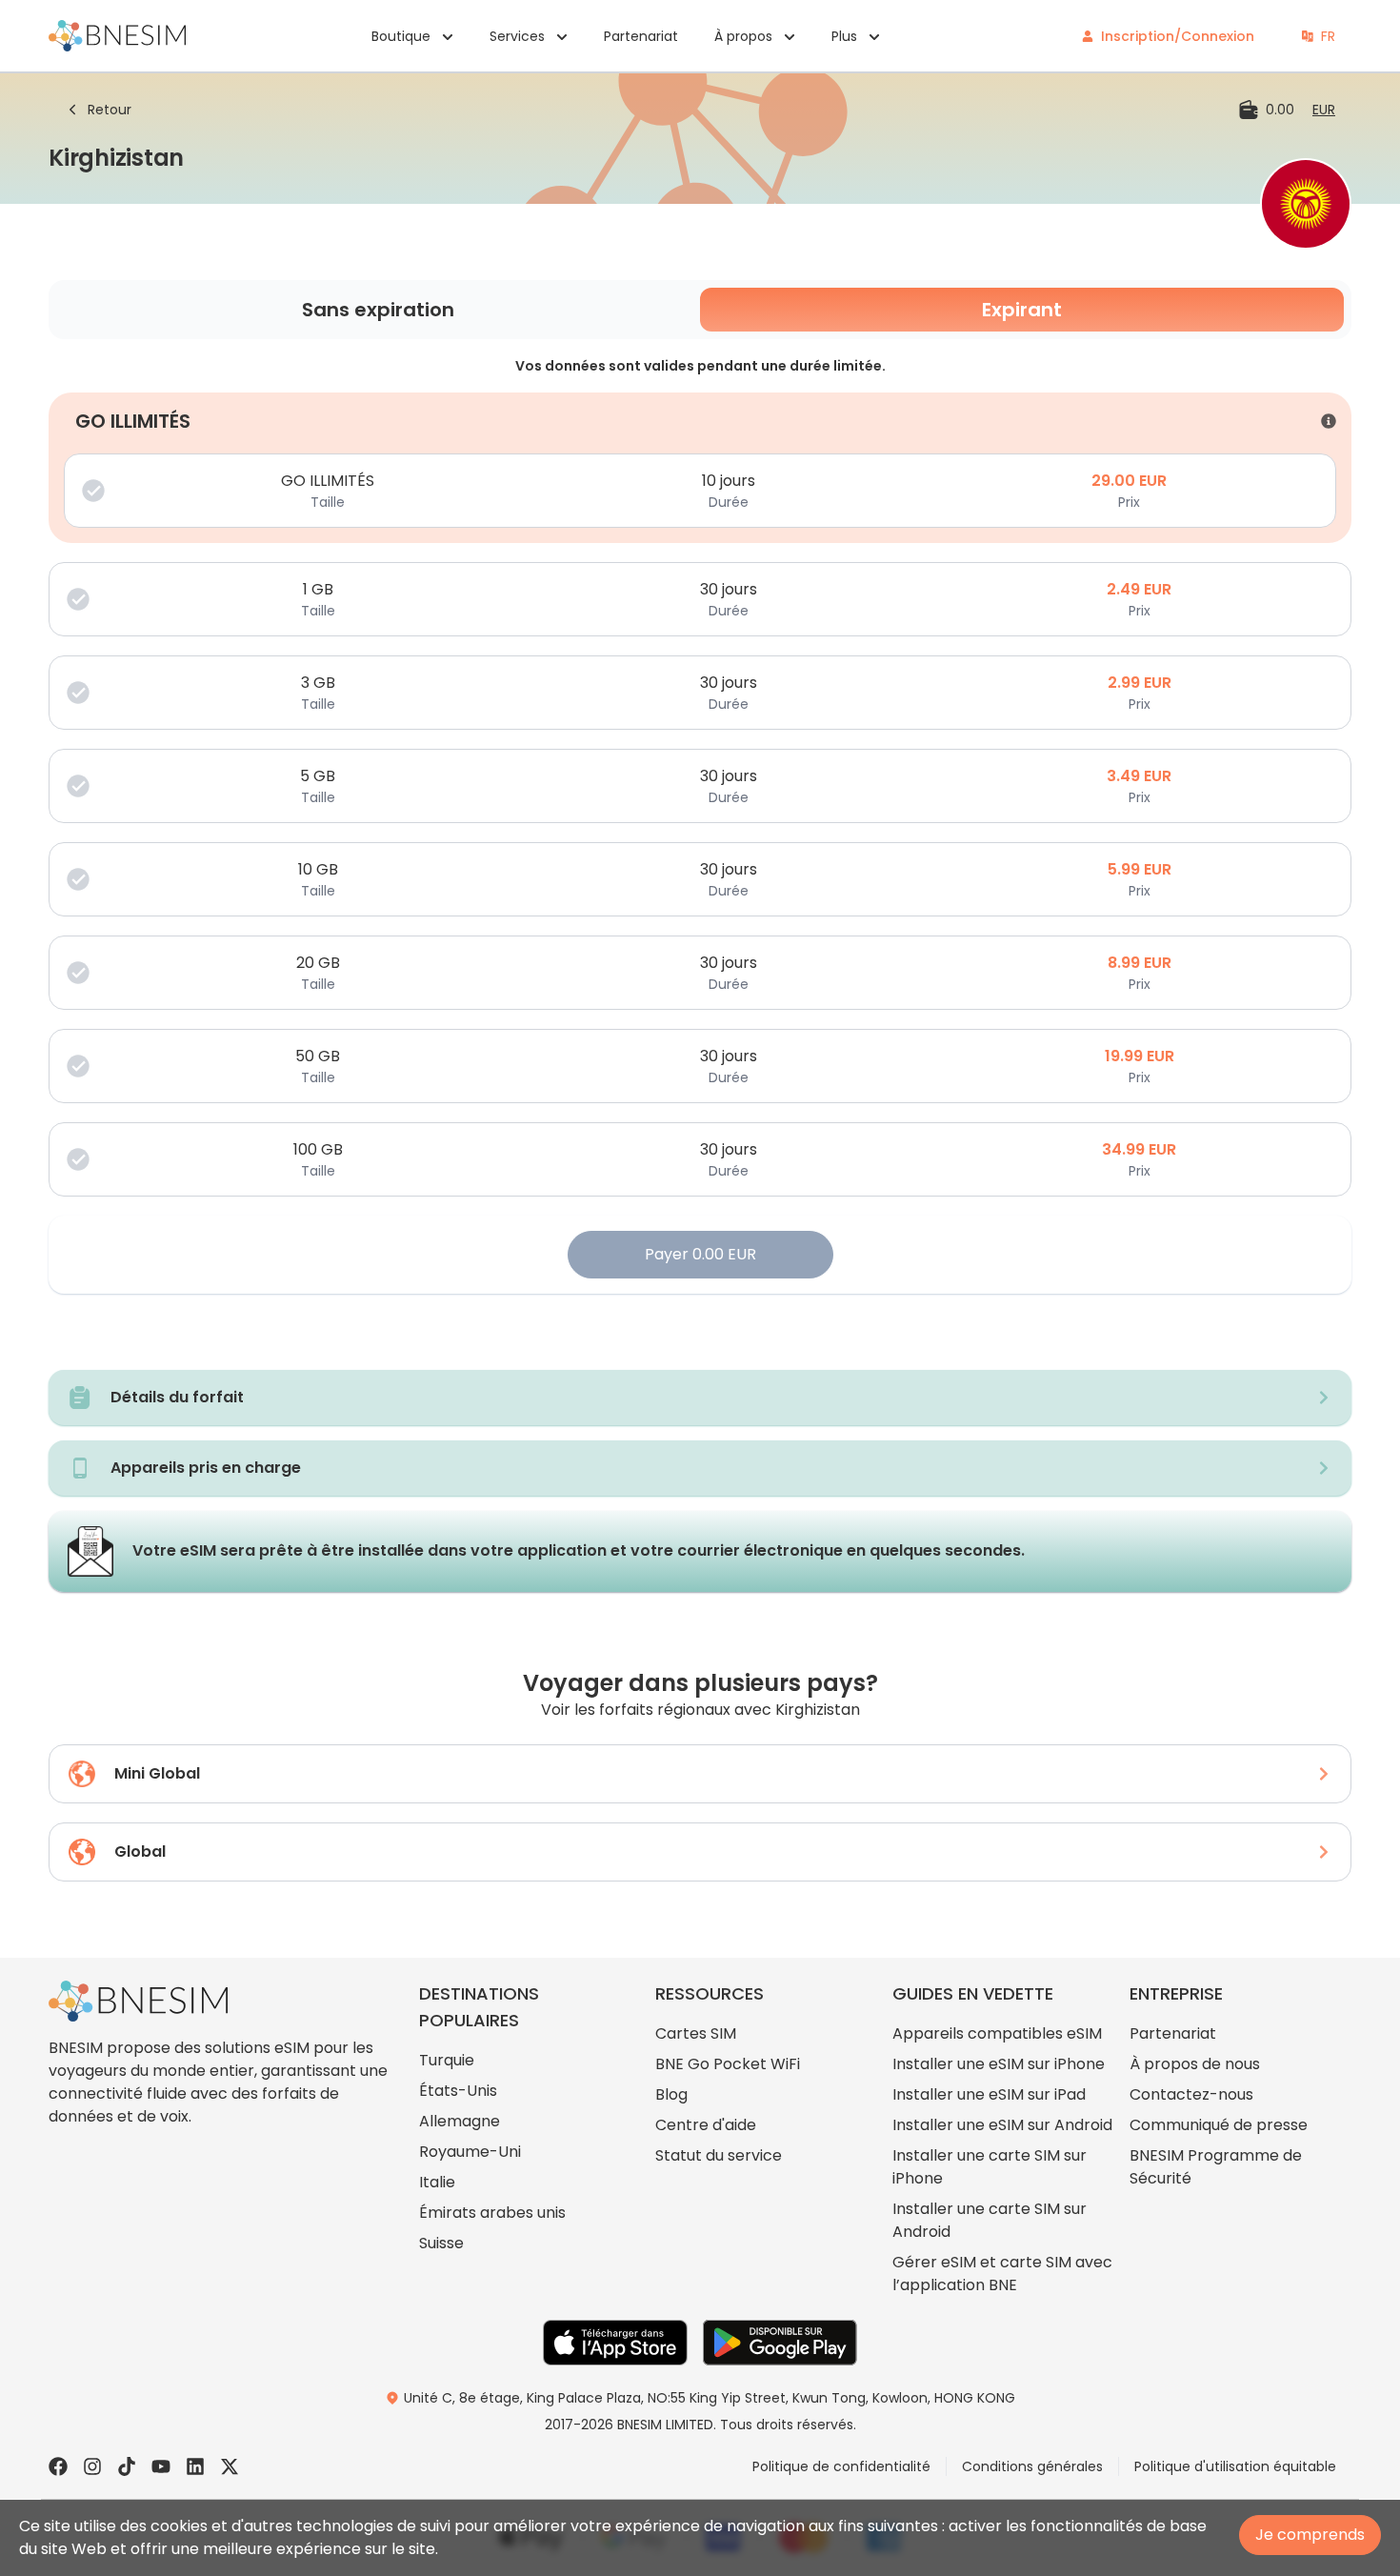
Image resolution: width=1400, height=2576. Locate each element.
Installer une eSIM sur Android (1002, 2125)
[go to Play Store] (780, 2343)
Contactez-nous (1191, 2094)
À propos (743, 36)
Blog (671, 2094)
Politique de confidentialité (841, 2466)
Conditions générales (1032, 2466)
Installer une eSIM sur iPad (989, 2094)
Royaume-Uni (470, 2152)
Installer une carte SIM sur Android (990, 2220)
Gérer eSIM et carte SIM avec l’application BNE (1002, 2274)
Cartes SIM (696, 2033)
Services (517, 36)
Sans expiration (378, 310)
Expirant (1022, 310)
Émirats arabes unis (492, 2213)
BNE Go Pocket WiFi (728, 2064)
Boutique (401, 36)
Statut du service (719, 2155)
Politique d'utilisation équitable (1235, 2466)
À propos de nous (1195, 2064)
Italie (437, 2182)
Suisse (441, 2243)
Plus (844, 36)
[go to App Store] (615, 2343)
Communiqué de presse (1219, 2125)
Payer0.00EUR (700, 1254)
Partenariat (641, 36)
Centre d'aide (706, 2125)
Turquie (447, 2060)
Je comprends (1310, 2535)
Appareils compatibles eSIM (997, 2033)
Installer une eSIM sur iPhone (999, 2064)
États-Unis (458, 2091)
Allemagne (460, 2121)
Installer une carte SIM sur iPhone (990, 2167)
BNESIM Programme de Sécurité (1216, 2167)
